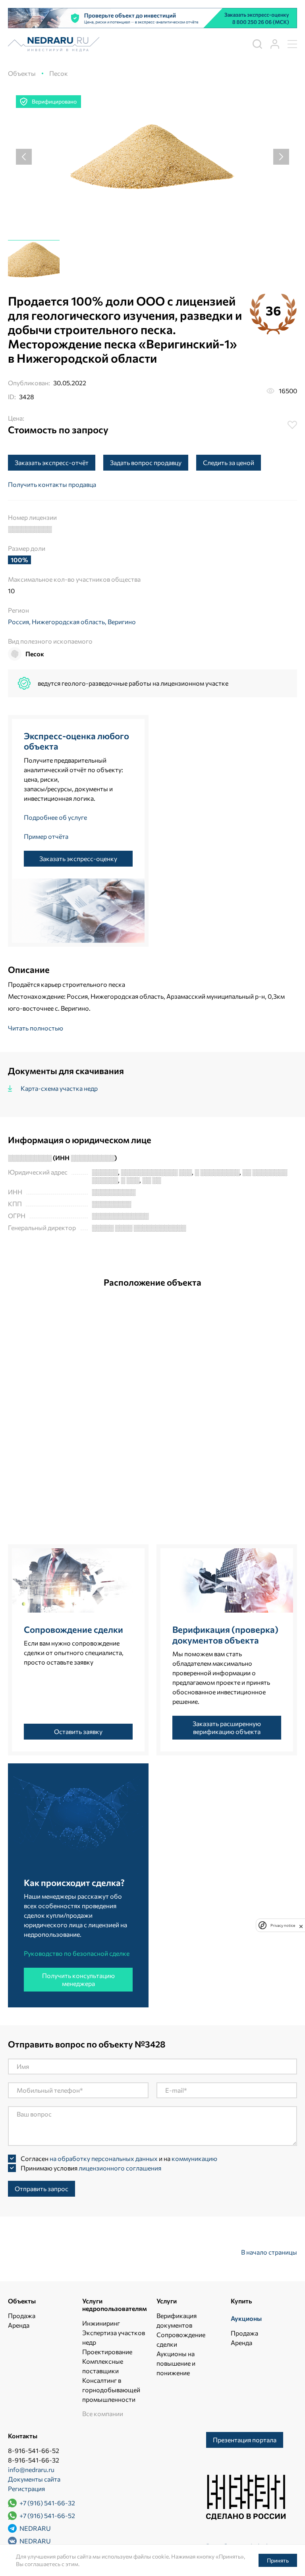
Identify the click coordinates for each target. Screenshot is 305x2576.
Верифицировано (54, 101)
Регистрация (26, 2489)
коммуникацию (194, 2158)
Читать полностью (36, 1028)
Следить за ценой (229, 462)
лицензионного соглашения (120, 2168)
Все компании (103, 2414)
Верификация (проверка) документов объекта (225, 1635)
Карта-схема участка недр (59, 1088)
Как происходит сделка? (74, 1883)
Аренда (19, 2325)
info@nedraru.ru (31, 2469)
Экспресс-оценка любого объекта (76, 741)
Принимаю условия (91, 2168)
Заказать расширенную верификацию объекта (227, 1727)
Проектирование (107, 2352)
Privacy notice (283, 1925)
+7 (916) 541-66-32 (47, 2503)
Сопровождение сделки (73, 1629)
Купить (241, 2301)
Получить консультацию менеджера (78, 1979)
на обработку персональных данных (104, 2158)
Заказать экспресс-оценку (78, 858)
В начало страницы (269, 2252)
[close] (301, 1925)
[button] (24, 157)
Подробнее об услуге (55, 817)
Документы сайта (34, 2479)
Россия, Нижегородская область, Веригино (72, 622)
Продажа (22, 2316)
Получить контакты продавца (52, 484)
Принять (278, 2560)
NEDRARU (35, 2528)
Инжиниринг (101, 2323)
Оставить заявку (78, 1731)
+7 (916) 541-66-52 (47, 2515)
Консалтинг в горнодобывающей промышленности (111, 2390)
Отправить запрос (42, 2189)
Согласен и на (119, 2158)
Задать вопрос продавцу (146, 462)
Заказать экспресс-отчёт (52, 462)
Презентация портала (245, 2440)
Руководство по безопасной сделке (77, 1953)
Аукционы (246, 2318)
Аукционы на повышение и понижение (176, 2363)
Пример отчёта (46, 836)
